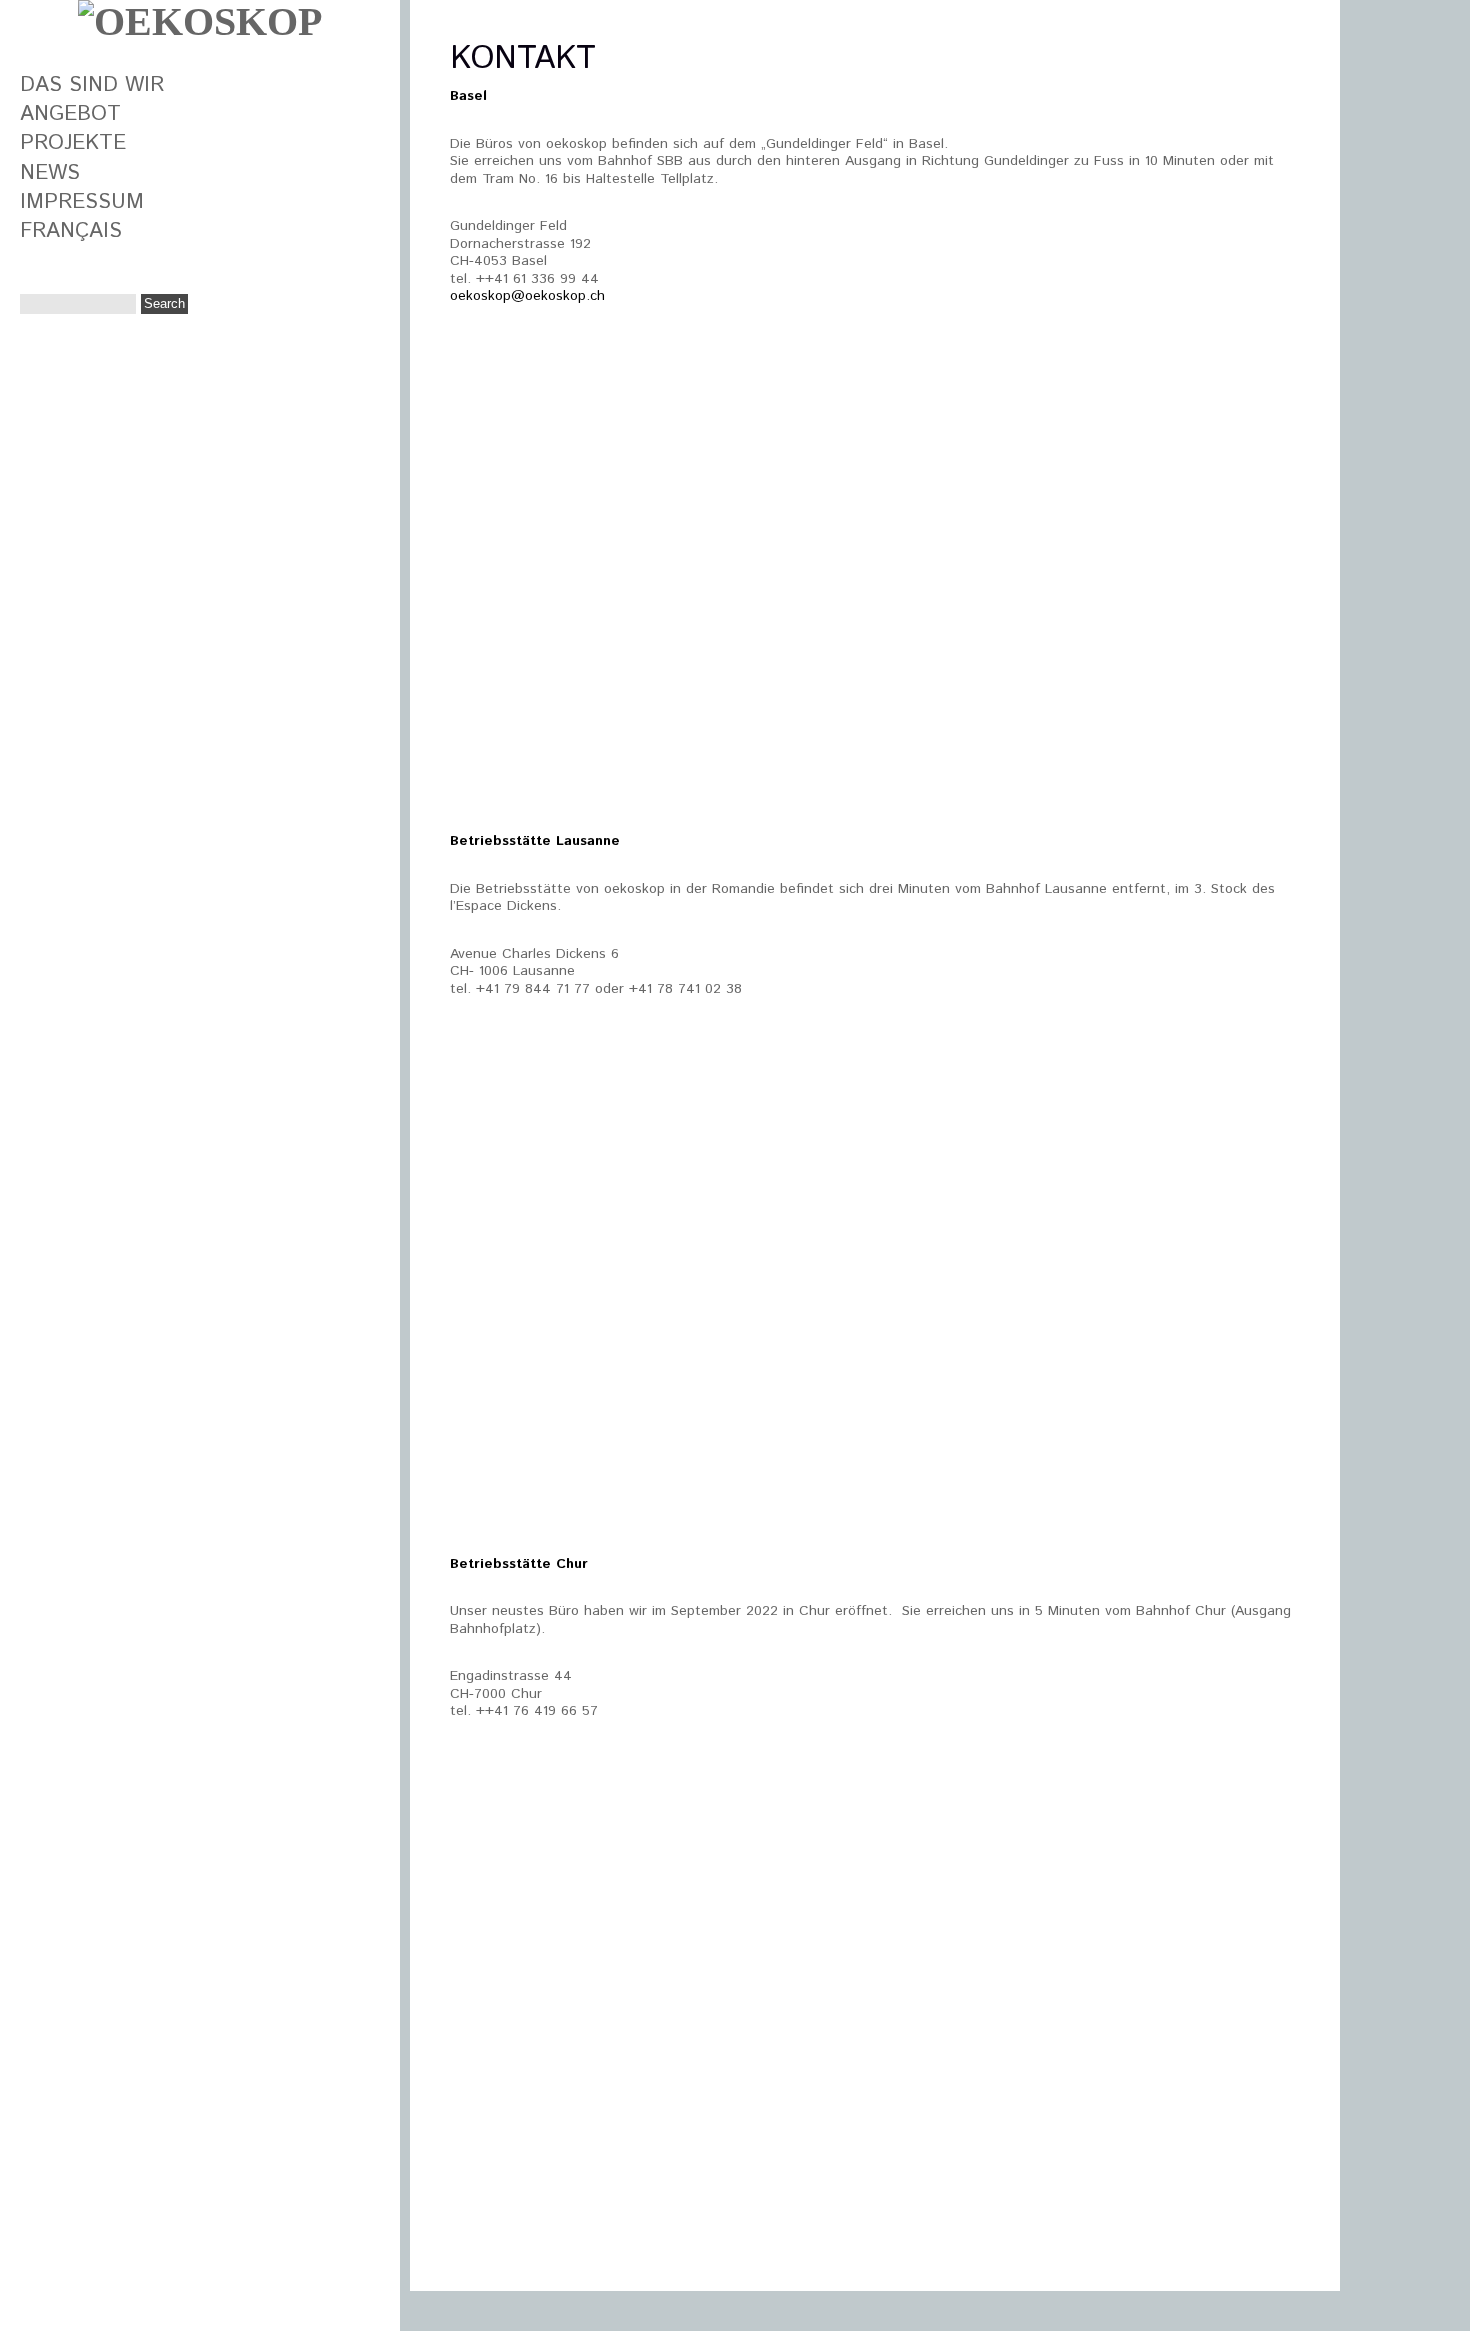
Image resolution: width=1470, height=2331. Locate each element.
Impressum (82, 202)
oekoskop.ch (565, 296)
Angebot (70, 114)
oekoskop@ (487, 296)
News (50, 173)
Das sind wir (92, 85)
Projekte (73, 143)
